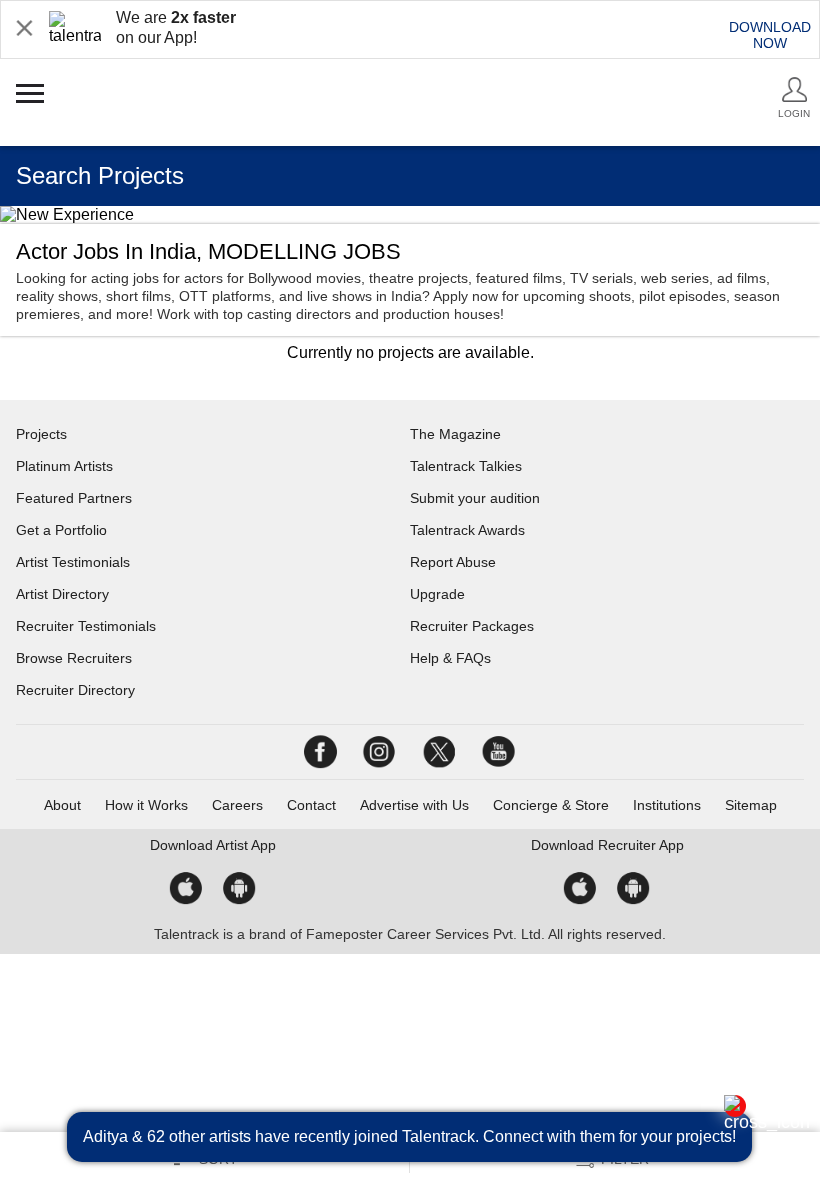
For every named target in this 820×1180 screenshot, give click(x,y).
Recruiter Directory (75, 690)
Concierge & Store (551, 805)
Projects (41, 434)
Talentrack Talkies (466, 466)
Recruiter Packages (472, 626)
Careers (237, 805)
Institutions (667, 805)
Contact (311, 805)
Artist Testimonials (73, 562)
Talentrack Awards (467, 530)
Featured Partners (74, 498)
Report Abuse (453, 562)
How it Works (146, 805)
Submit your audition (475, 498)
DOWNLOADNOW (770, 35)
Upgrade (437, 594)
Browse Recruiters (74, 658)
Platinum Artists (64, 466)
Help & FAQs (450, 658)
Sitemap (751, 805)
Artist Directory (62, 594)
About (62, 805)
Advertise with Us (414, 805)
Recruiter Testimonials (86, 626)
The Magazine (455, 434)
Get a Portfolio (61, 530)
